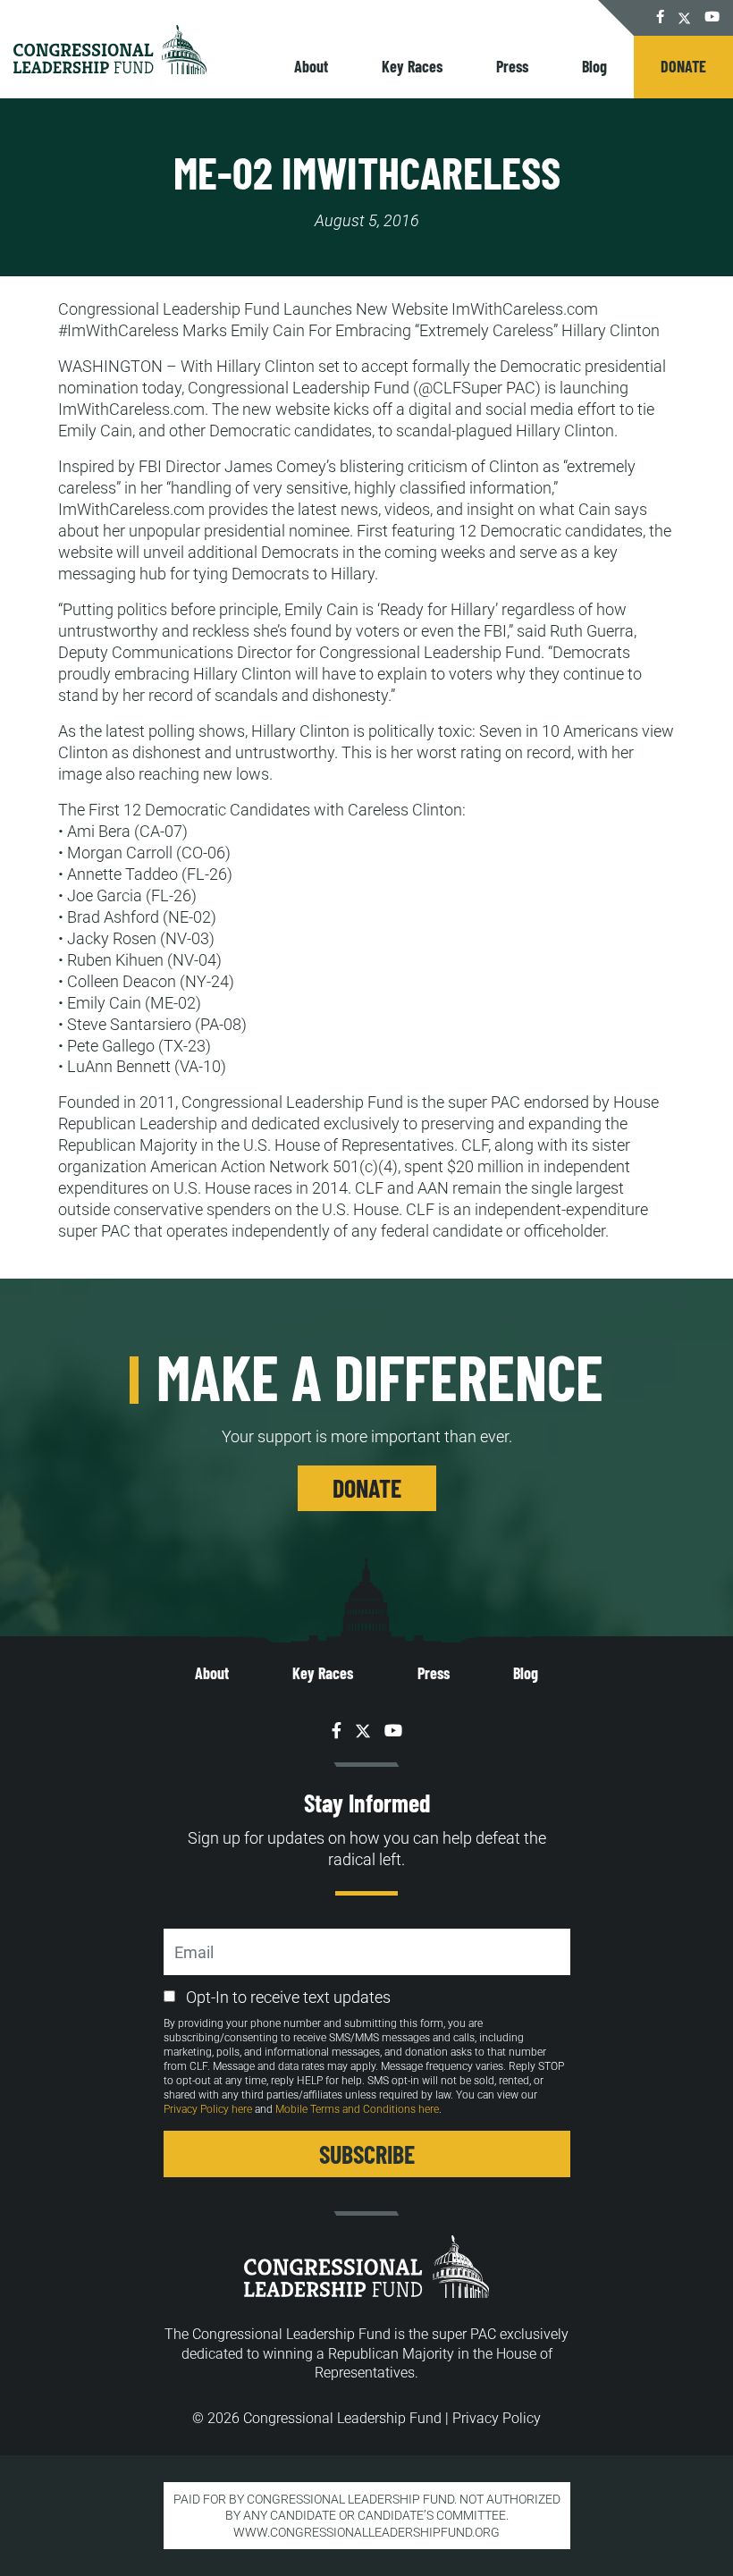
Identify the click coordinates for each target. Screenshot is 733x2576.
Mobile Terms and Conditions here (357, 2109)
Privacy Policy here (208, 2109)
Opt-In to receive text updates (288, 1997)
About (311, 66)
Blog (594, 66)
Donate (683, 66)
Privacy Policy (497, 2418)
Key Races (412, 66)
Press (512, 66)
